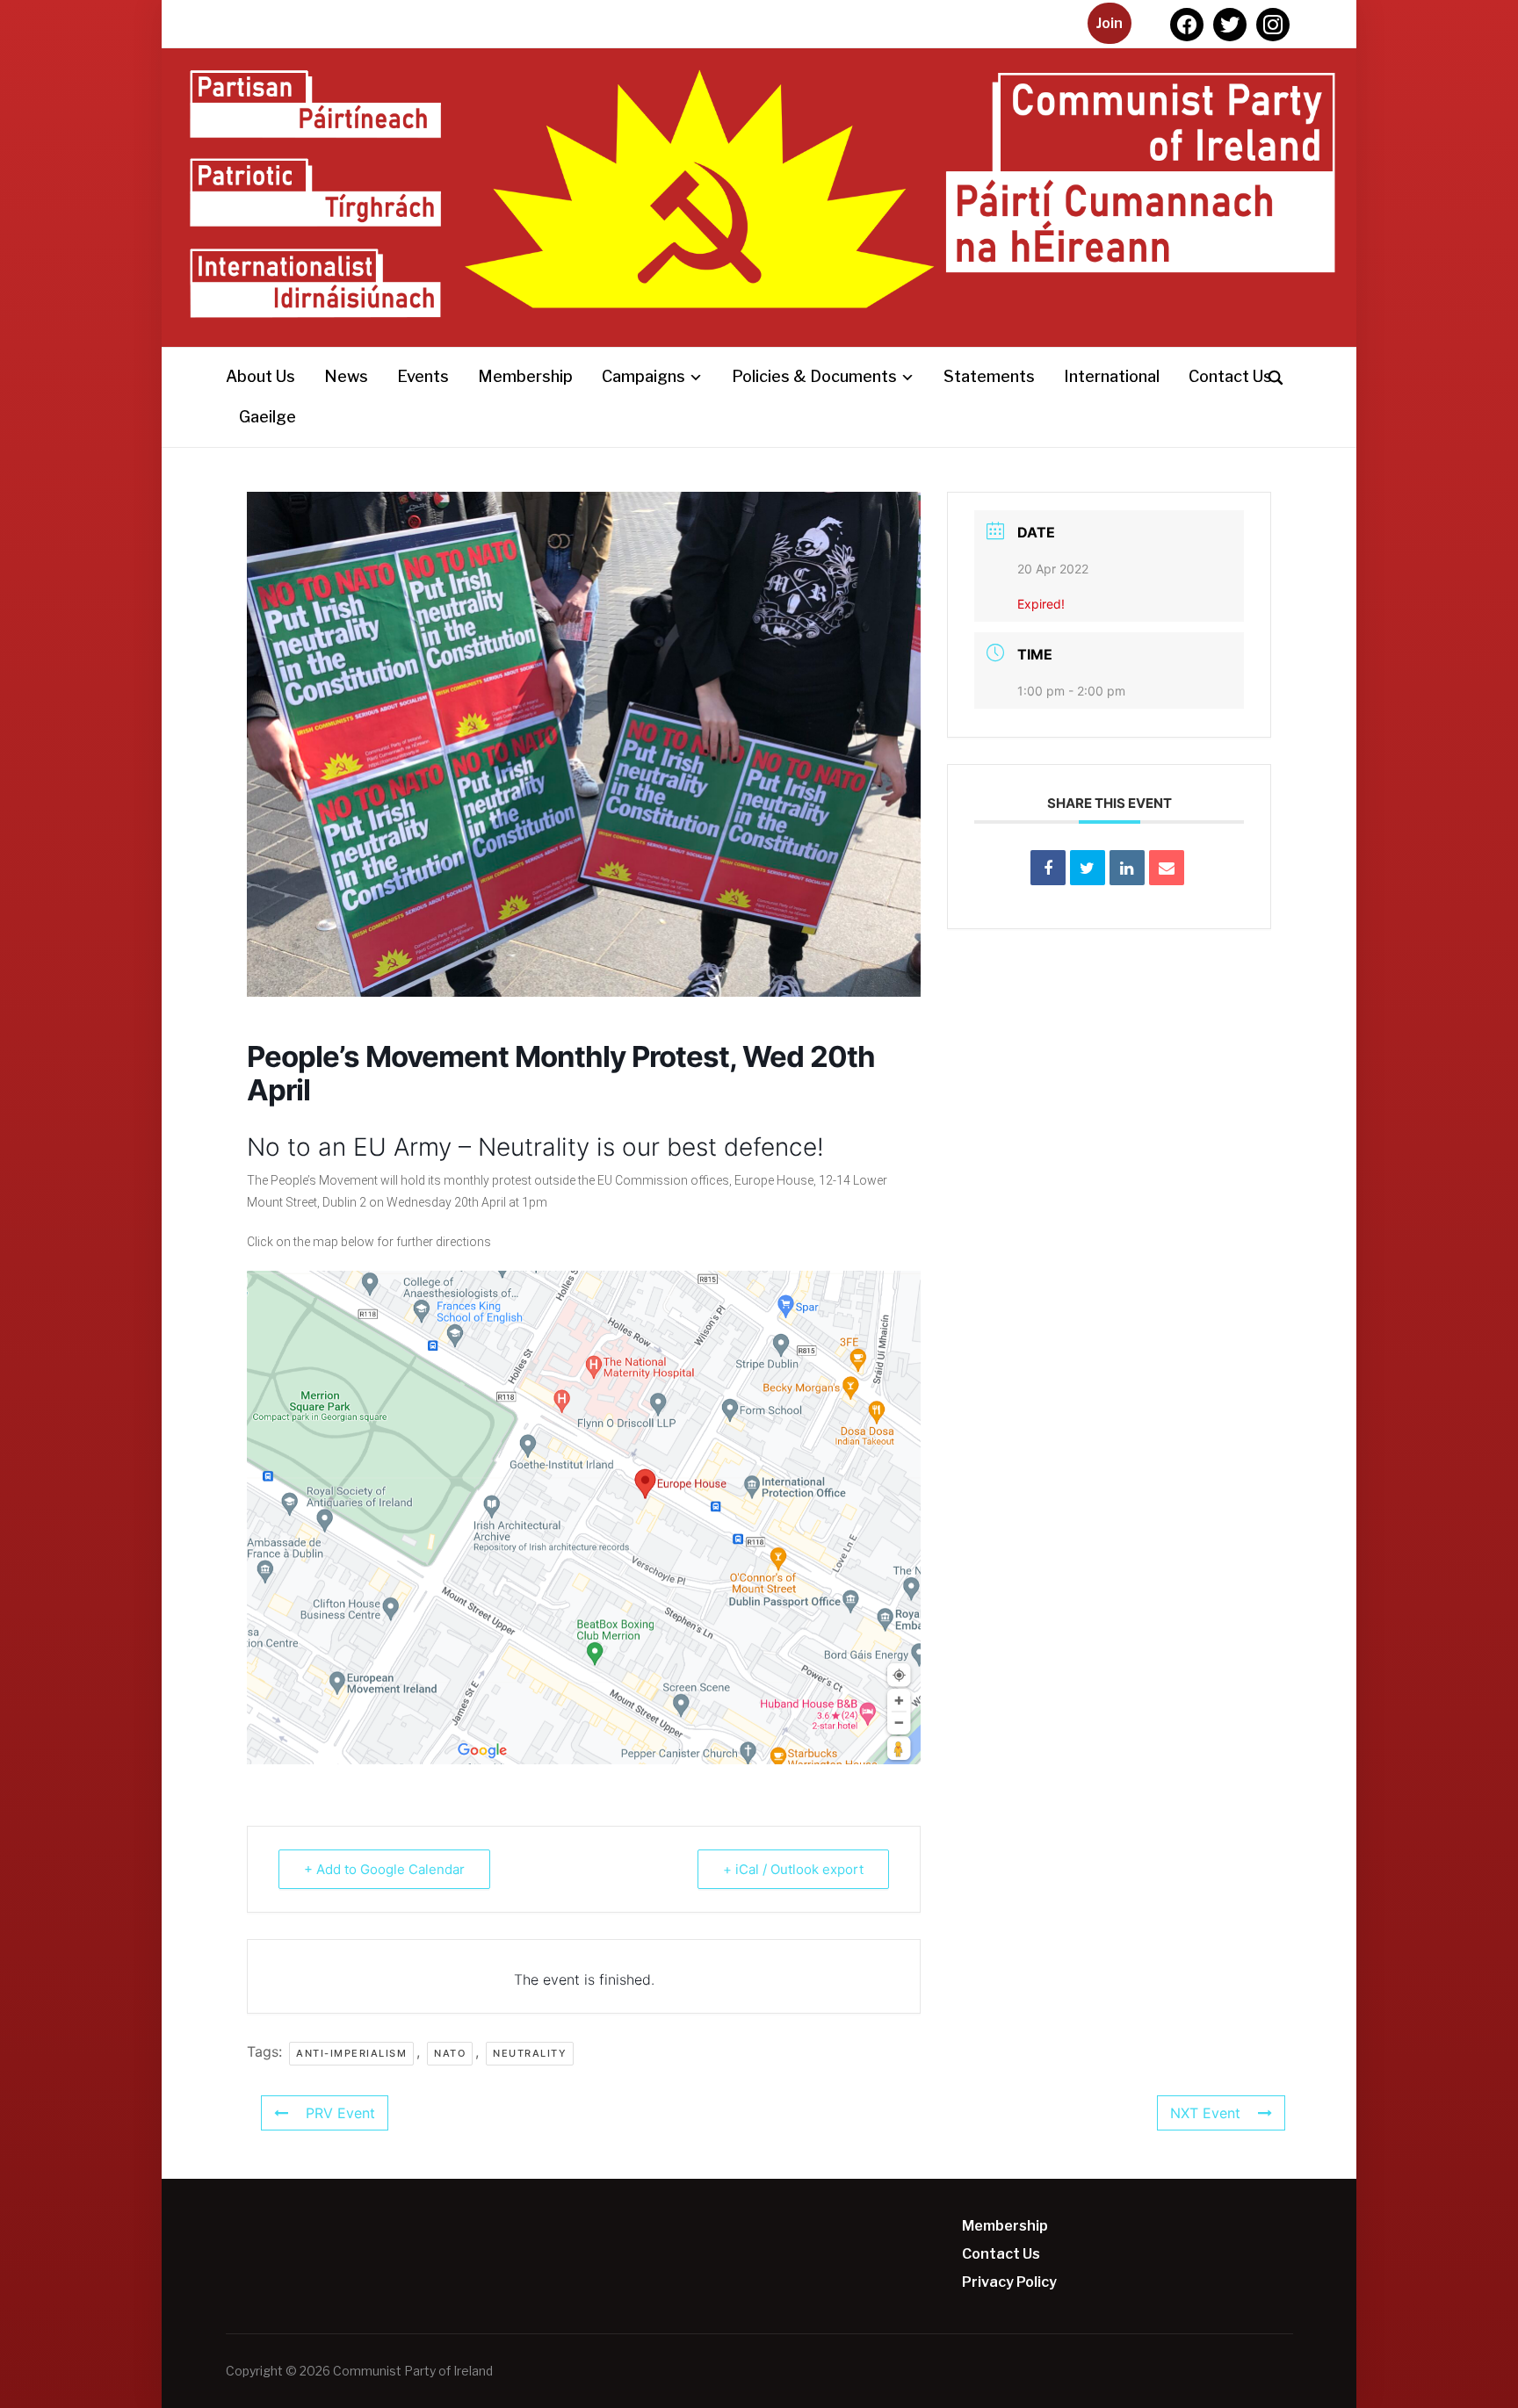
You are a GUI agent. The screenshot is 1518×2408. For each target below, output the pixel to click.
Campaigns (643, 376)
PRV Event (340, 2113)
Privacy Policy (1009, 2282)
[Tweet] (1088, 868)
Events (423, 376)
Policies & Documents (814, 376)
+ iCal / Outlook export (793, 1869)
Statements (989, 376)
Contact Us (1230, 376)
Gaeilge (267, 417)
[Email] (1167, 868)
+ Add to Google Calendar (384, 1869)
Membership (525, 376)
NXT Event (1205, 2113)
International (1112, 376)
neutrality (530, 2053)
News (346, 376)
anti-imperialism (351, 2053)
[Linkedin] (1127, 868)
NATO (450, 2053)
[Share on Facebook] (1048, 868)
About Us (260, 376)
